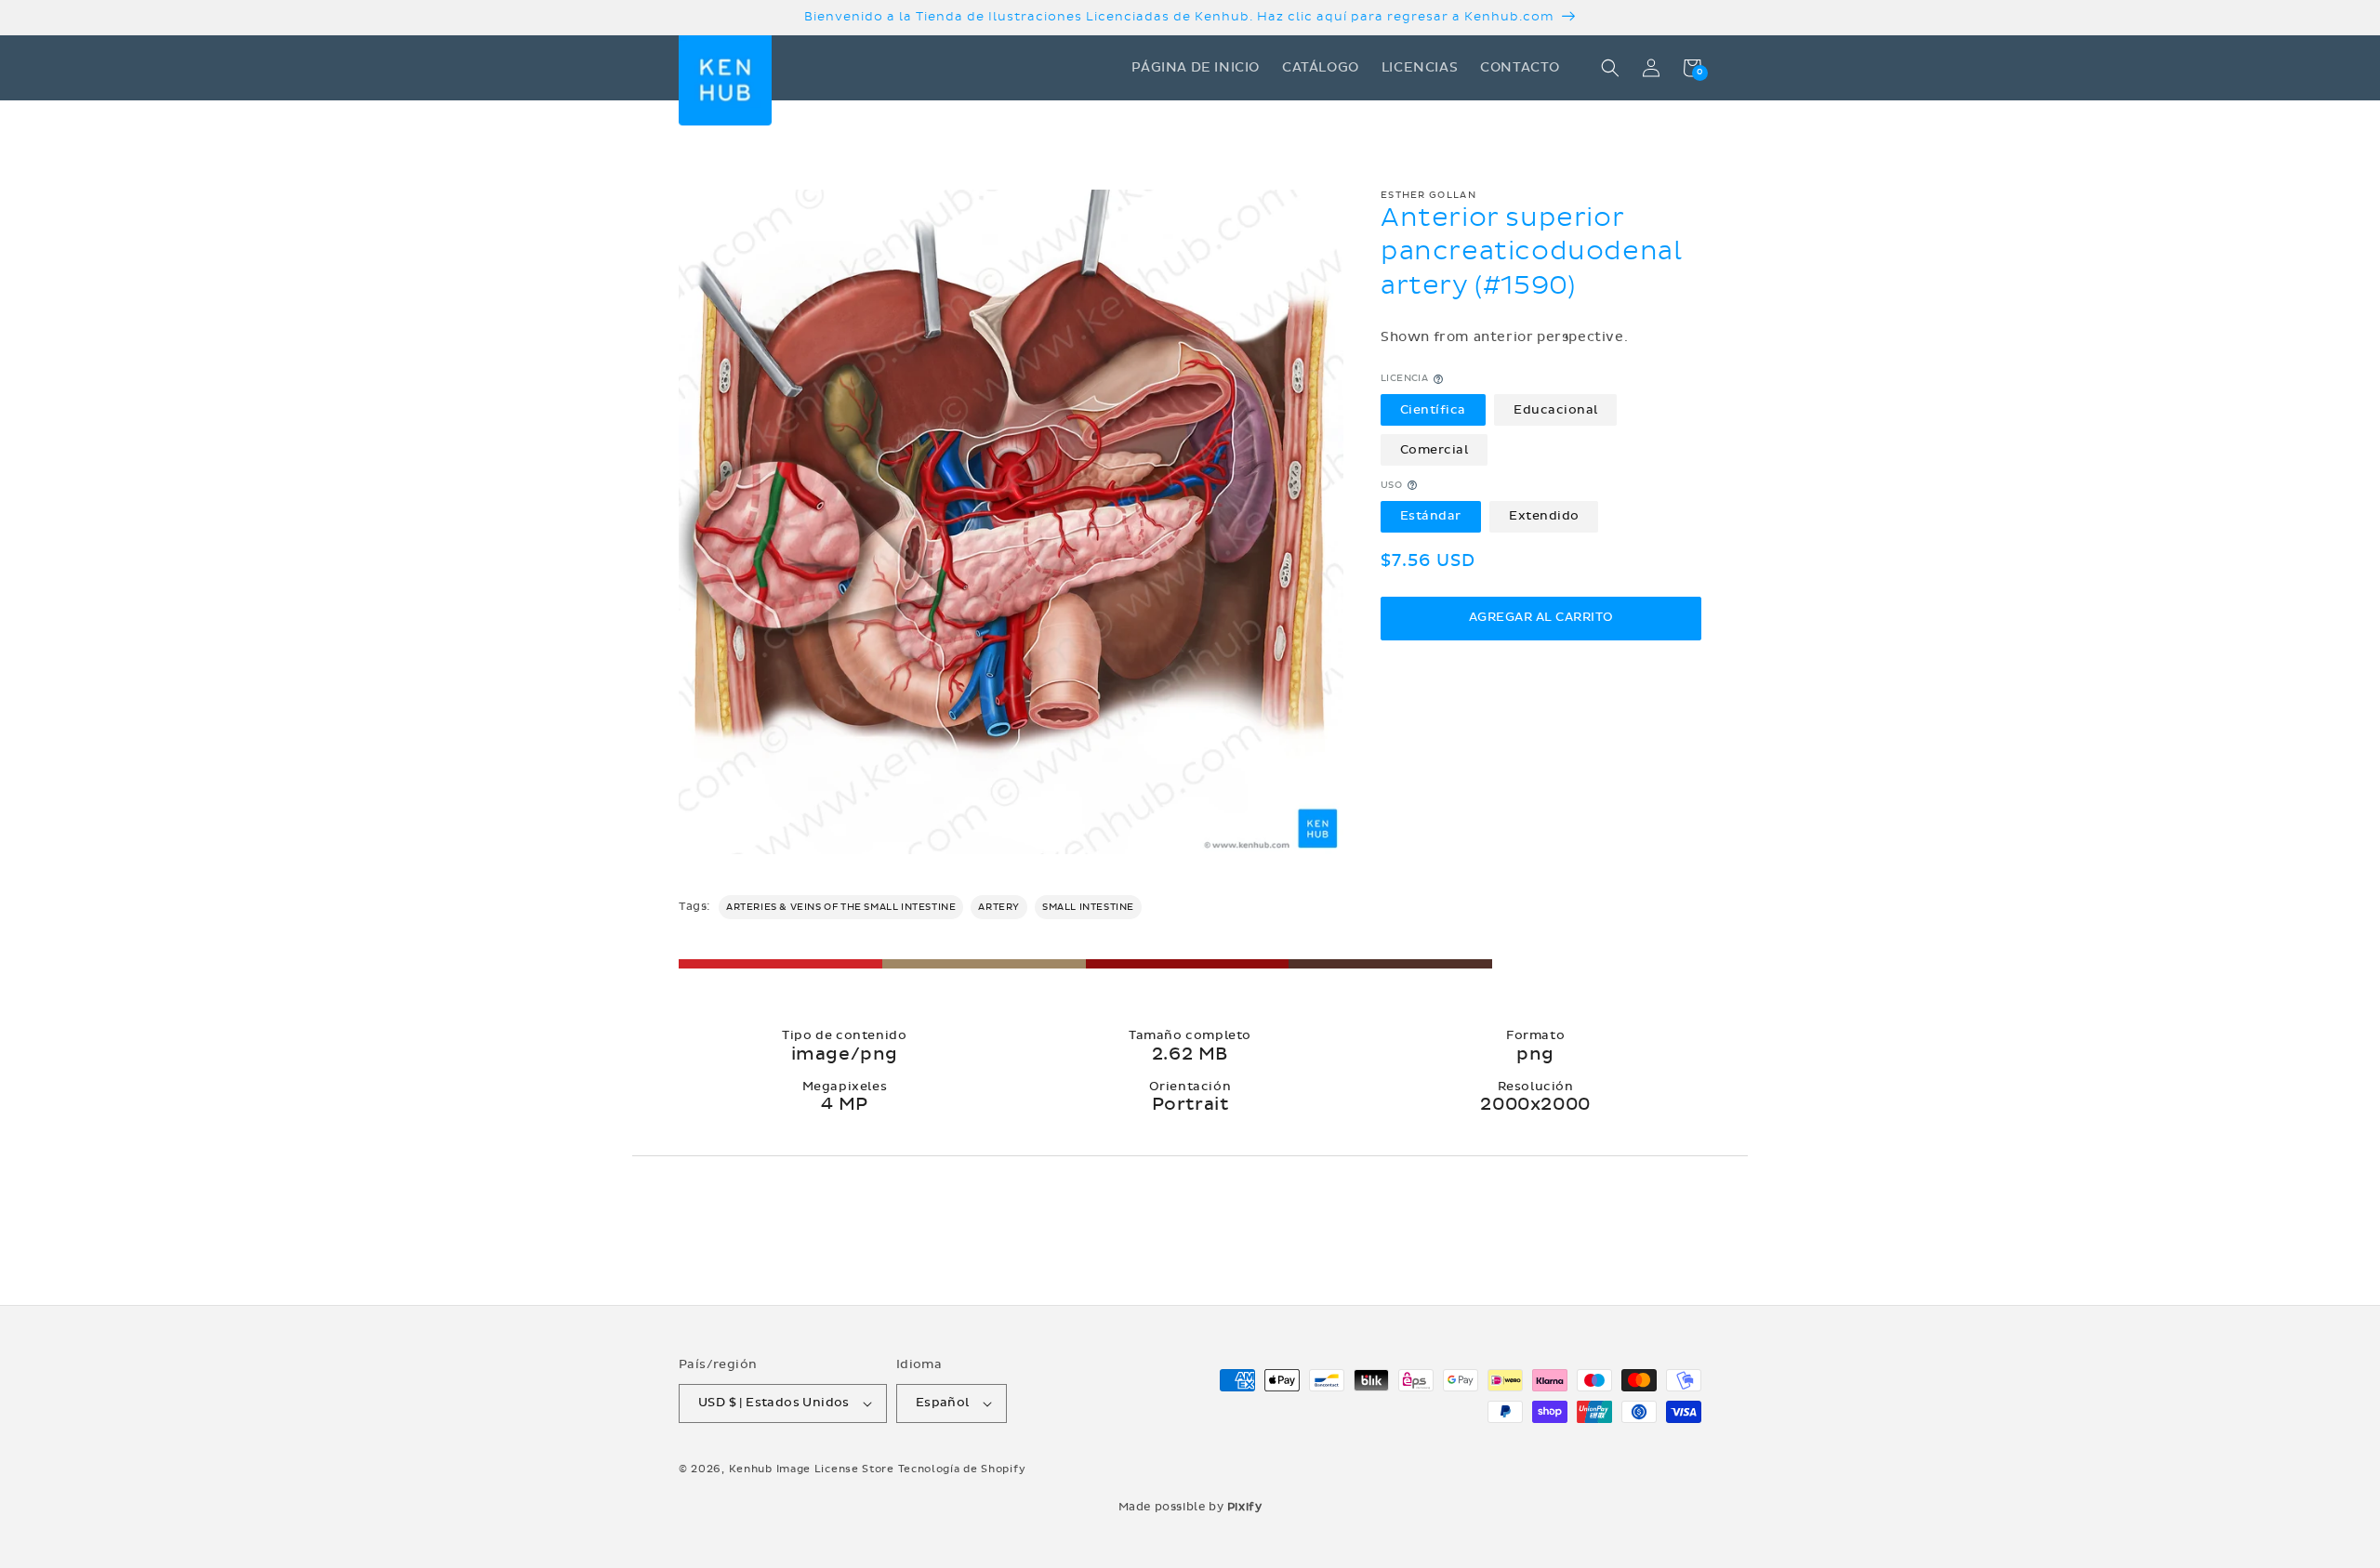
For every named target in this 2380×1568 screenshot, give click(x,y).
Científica (1433, 410)
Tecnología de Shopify (962, 1469)
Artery (999, 907)
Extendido (1544, 516)
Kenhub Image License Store (812, 1469)
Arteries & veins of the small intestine (841, 907)
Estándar (1431, 516)
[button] (1610, 68)
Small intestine (1088, 907)
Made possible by (1190, 1507)
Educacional (1556, 410)
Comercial (1435, 449)
